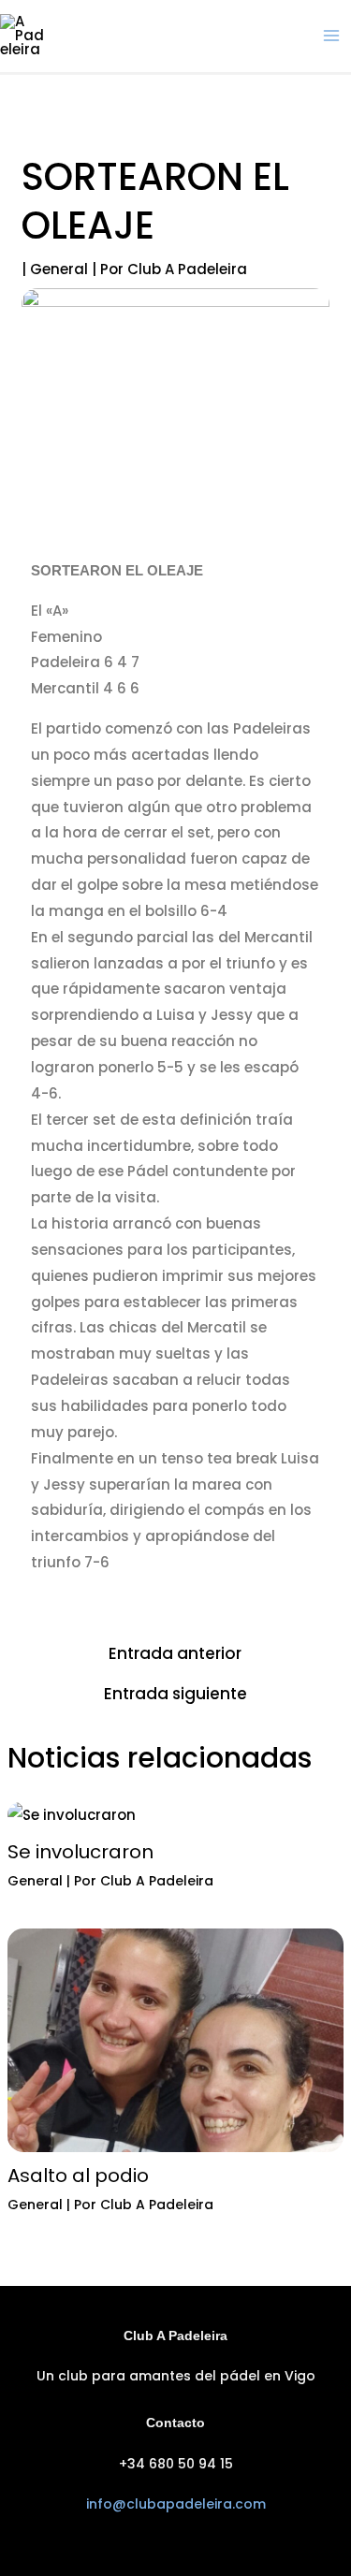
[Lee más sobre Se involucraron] (72, 1814)
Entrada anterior (175, 1654)
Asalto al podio (78, 2176)
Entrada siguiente (175, 1694)
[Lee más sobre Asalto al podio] (175, 2039)
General (59, 269)
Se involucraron (80, 1852)
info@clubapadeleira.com (176, 2504)
